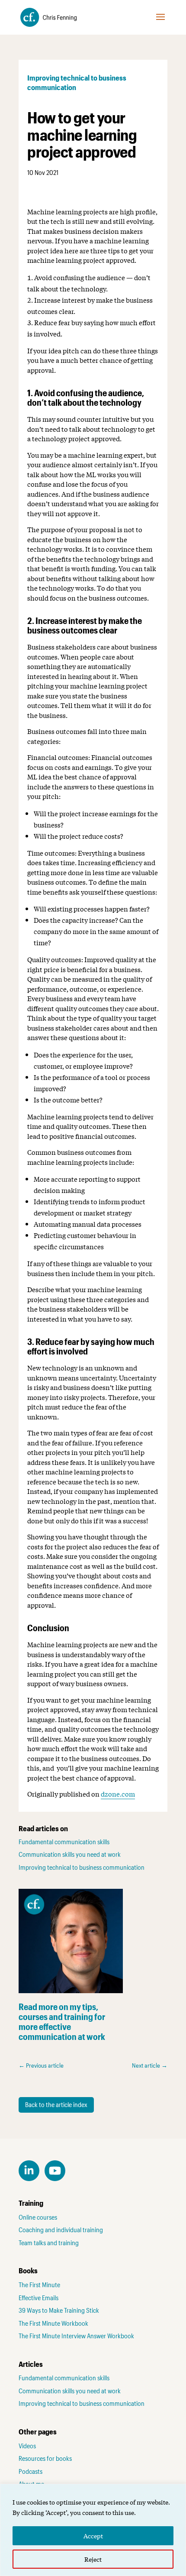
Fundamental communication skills (64, 1842)
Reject (93, 2559)
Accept (93, 2536)
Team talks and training (49, 2243)
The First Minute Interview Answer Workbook (76, 2336)
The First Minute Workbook (53, 2323)
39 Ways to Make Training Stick (59, 2310)
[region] (93, 2530)
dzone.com (118, 1794)
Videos (27, 2446)
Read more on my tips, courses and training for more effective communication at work (62, 2022)
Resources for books (45, 2458)
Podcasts (30, 2471)
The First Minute (39, 2285)
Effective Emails (38, 2298)
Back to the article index (56, 2104)
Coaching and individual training (61, 2230)
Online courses (38, 2217)
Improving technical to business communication (82, 1867)
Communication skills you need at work (70, 1854)
